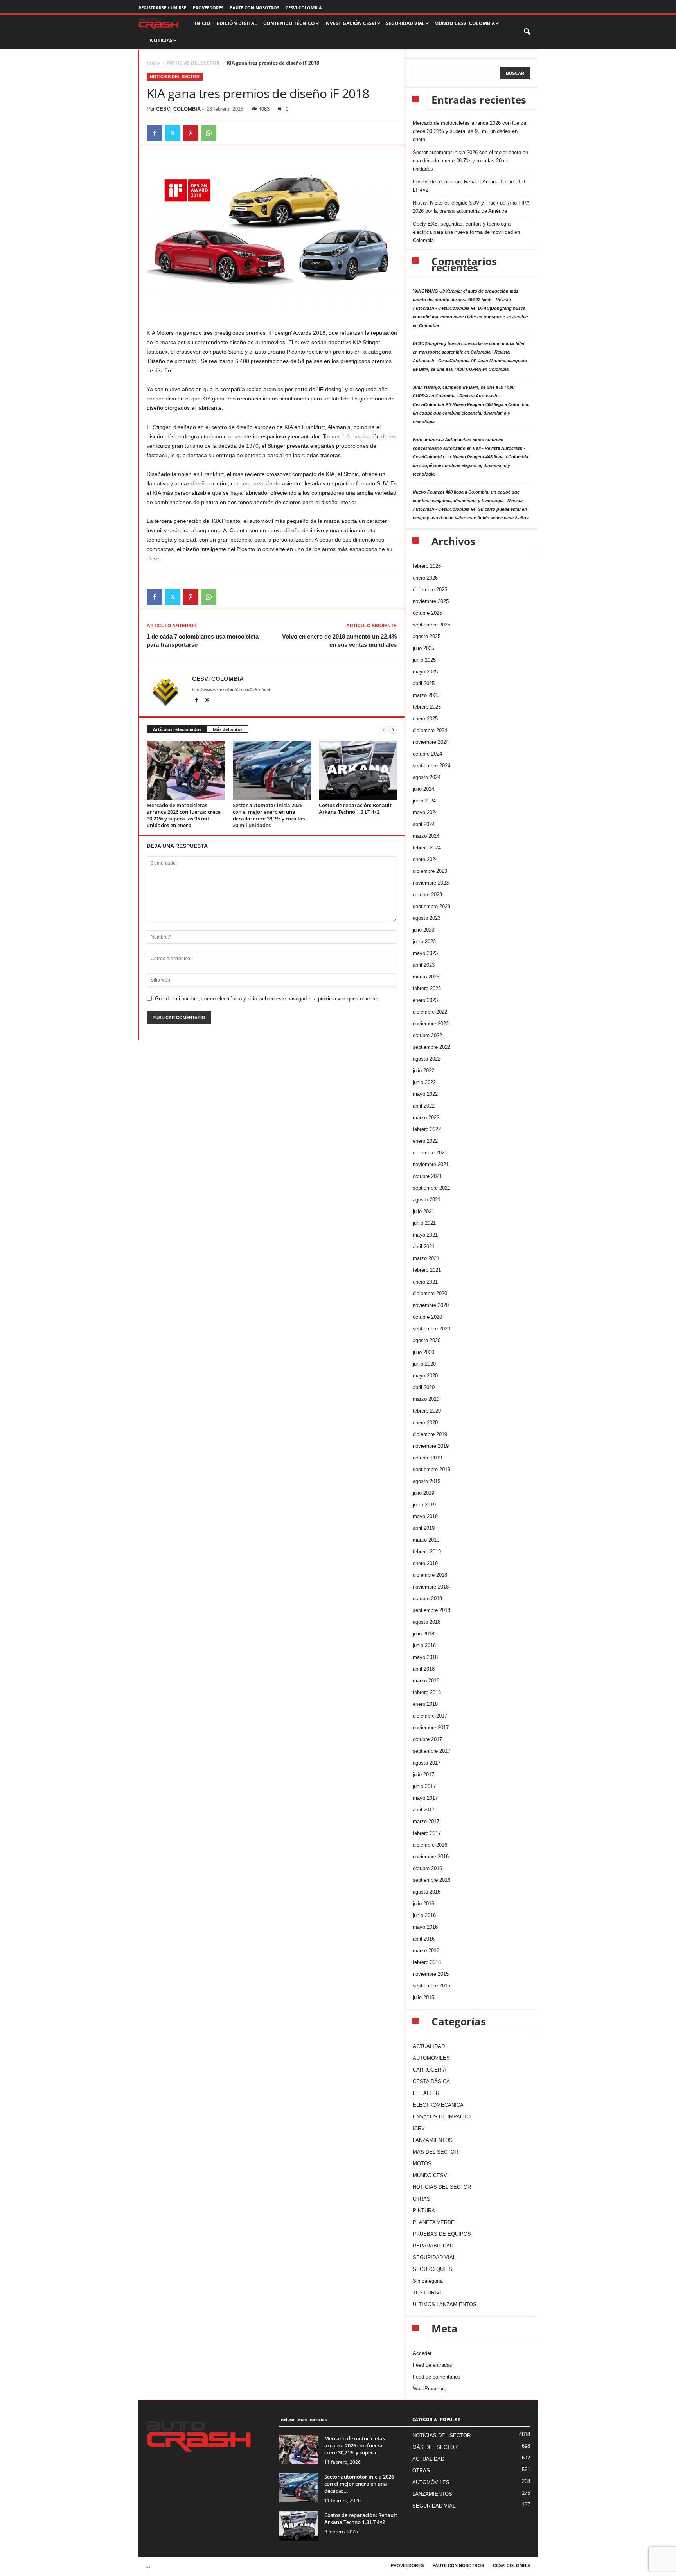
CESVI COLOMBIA (304, 8)
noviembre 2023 (431, 883)
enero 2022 (425, 1141)
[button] (528, 32)
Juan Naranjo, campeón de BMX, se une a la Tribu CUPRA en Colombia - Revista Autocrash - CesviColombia (464, 396)
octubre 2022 (427, 1035)
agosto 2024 (427, 777)
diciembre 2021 (430, 1153)
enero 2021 (425, 1282)
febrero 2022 (427, 1129)
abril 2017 (424, 1810)
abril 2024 (424, 824)
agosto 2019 (427, 1481)
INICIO (203, 23)
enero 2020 (425, 1423)
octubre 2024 (427, 754)
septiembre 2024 (431, 766)
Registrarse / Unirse (162, 8)
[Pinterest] (191, 133)
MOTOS (422, 2164)
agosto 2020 (427, 1340)
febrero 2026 (427, 566)
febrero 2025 (427, 707)
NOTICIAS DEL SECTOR (193, 63)
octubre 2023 (427, 895)
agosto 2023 (427, 918)
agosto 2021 (427, 1200)
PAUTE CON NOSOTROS (254, 8)
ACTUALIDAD (429, 2046)
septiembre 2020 (431, 1329)
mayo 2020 (425, 1376)
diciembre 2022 (430, 1012)
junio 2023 (424, 942)
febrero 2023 (427, 988)
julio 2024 (423, 789)
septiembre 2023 (431, 906)
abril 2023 (424, 965)
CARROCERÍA (430, 2070)
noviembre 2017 (431, 1728)
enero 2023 (425, 1000)
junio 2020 (424, 1364)
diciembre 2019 (430, 1434)
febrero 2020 (427, 1411)
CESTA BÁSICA (431, 2081)
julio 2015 (423, 1997)
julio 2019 (423, 1493)
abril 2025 (424, 683)
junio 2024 (424, 801)
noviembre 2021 (431, 1164)
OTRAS (422, 2199)
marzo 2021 (426, 1258)
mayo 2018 (425, 1657)
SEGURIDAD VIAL (434, 2257)
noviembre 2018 (431, 1587)
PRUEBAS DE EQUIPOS (442, 2234)
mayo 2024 (425, 812)
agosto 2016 (427, 1892)
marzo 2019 (426, 1540)
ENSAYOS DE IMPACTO (442, 2117)
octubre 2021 (427, 1176)
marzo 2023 (426, 977)
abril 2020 (424, 1387)
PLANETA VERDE (434, 2222)
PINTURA (424, 2211)
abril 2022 (424, 1106)
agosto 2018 (427, 1622)
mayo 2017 (425, 1798)
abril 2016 (424, 1939)
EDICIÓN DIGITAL (237, 23)
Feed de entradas (432, 2365)
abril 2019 (424, 1528)
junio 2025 (424, 660)
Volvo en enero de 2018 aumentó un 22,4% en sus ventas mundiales (339, 641)
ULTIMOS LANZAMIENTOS (445, 2304)
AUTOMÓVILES (431, 2058)
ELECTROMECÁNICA (438, 2105)
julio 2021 (423, 1211)
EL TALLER (426, 2093)
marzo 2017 (426, 1821)
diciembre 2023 (430, 871)
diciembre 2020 (430, 1293)
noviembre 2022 (431, 1024)
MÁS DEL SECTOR (435, 2152)
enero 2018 (425, 1704)
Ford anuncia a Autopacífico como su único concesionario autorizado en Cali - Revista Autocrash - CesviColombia (469, 448)
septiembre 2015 (431, 1986)
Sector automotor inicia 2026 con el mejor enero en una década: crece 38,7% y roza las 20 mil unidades (269, 815)
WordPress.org (430, 2388)
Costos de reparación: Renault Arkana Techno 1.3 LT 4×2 (355, 809)
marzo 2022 (426, 1117)
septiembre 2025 (431, 625)
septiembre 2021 (431, 1188)
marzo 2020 (426, 1399)
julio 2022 (423, 1071)
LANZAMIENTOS (433, 2140)
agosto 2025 (427, 636)
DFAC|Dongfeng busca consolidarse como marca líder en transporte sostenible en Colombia (470, 317)
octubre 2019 (427, 1458)
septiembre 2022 (431, 1047)
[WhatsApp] (209, 133)
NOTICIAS (161, 40)
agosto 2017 (427, 1763)
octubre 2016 (427, 1868)
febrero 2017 (427, 1833)
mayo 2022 (425, 1094)
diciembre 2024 (430, 730)
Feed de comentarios (437, 2377)
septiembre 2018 (431, 1610)
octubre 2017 (427, 1739)
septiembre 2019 (431, 1469)
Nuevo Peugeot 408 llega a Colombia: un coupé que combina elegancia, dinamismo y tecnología (471, 413)
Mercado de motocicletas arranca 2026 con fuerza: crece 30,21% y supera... (355, 2445)
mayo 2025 (425, 672)
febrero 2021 (427, 1270)
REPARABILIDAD (433, 2246)
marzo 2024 (426, 836)
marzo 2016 (426, 1950)
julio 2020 (423, 1352)
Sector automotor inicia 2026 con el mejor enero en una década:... (359, 2484)
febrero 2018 (427, 1692)
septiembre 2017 (431, 1751)
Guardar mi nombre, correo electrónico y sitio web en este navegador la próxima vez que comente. (267, 999)
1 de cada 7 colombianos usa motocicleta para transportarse (203, 641)
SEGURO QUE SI (433, 2269)
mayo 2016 (425, 1927)
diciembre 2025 (430, 590)
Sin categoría (428, 2281)
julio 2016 (423, 1904)
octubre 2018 (427, 1599)
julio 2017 (423, 1774)
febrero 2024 (427, 848)
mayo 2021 (425, 1235)
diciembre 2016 (430, 1845)
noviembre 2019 (431, 1446)
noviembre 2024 (431, 742)
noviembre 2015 (431, 1974)
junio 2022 (424, 1082)
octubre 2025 (427, 613)
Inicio (153, 63)
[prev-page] (384, 730)
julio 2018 (423, 1634)
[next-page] (393, 730)
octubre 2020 (427, 1317)
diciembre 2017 (430, 1716)
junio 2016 (424, 1915)
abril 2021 (424, 1247)
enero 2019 (425, 1563)
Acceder (422, 2353)
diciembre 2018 (430, 1575)
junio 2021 (424, 1223)
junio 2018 (424, 1645)
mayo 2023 (425, 953)
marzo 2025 (426, 695)
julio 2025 (423, 648)
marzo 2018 (426, 1681)
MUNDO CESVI (431, 2175)
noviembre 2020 (431, 1305)
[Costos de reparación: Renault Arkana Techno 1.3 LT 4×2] (358, 770)
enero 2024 (425, 859)
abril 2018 (424, 1669)
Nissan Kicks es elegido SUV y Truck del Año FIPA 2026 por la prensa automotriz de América (471, 207)
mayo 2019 (425, 1516)
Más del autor (228, 729)
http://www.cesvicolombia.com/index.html (231, 690)
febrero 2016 (427, 1962)
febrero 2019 (427, 1552)
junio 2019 (424, 1505)
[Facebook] (155, 133)
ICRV (419, 2128)
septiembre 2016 (431, 1880)
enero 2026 (425, 578)
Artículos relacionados (177, 729)
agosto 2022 (427, 1059)
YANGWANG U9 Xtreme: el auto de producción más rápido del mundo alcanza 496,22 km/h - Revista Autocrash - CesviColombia (466, 300)
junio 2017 (424, 1786)
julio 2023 (423, 930)
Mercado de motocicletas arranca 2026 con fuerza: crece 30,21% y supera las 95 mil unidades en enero (183, 815)
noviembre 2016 (431, 1857)
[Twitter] (173, 133)
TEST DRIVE (428, 2293)
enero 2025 (425, 719)
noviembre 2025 (431, 601)
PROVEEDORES (208, 8)
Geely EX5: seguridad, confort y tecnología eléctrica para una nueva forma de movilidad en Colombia (466, 232)
